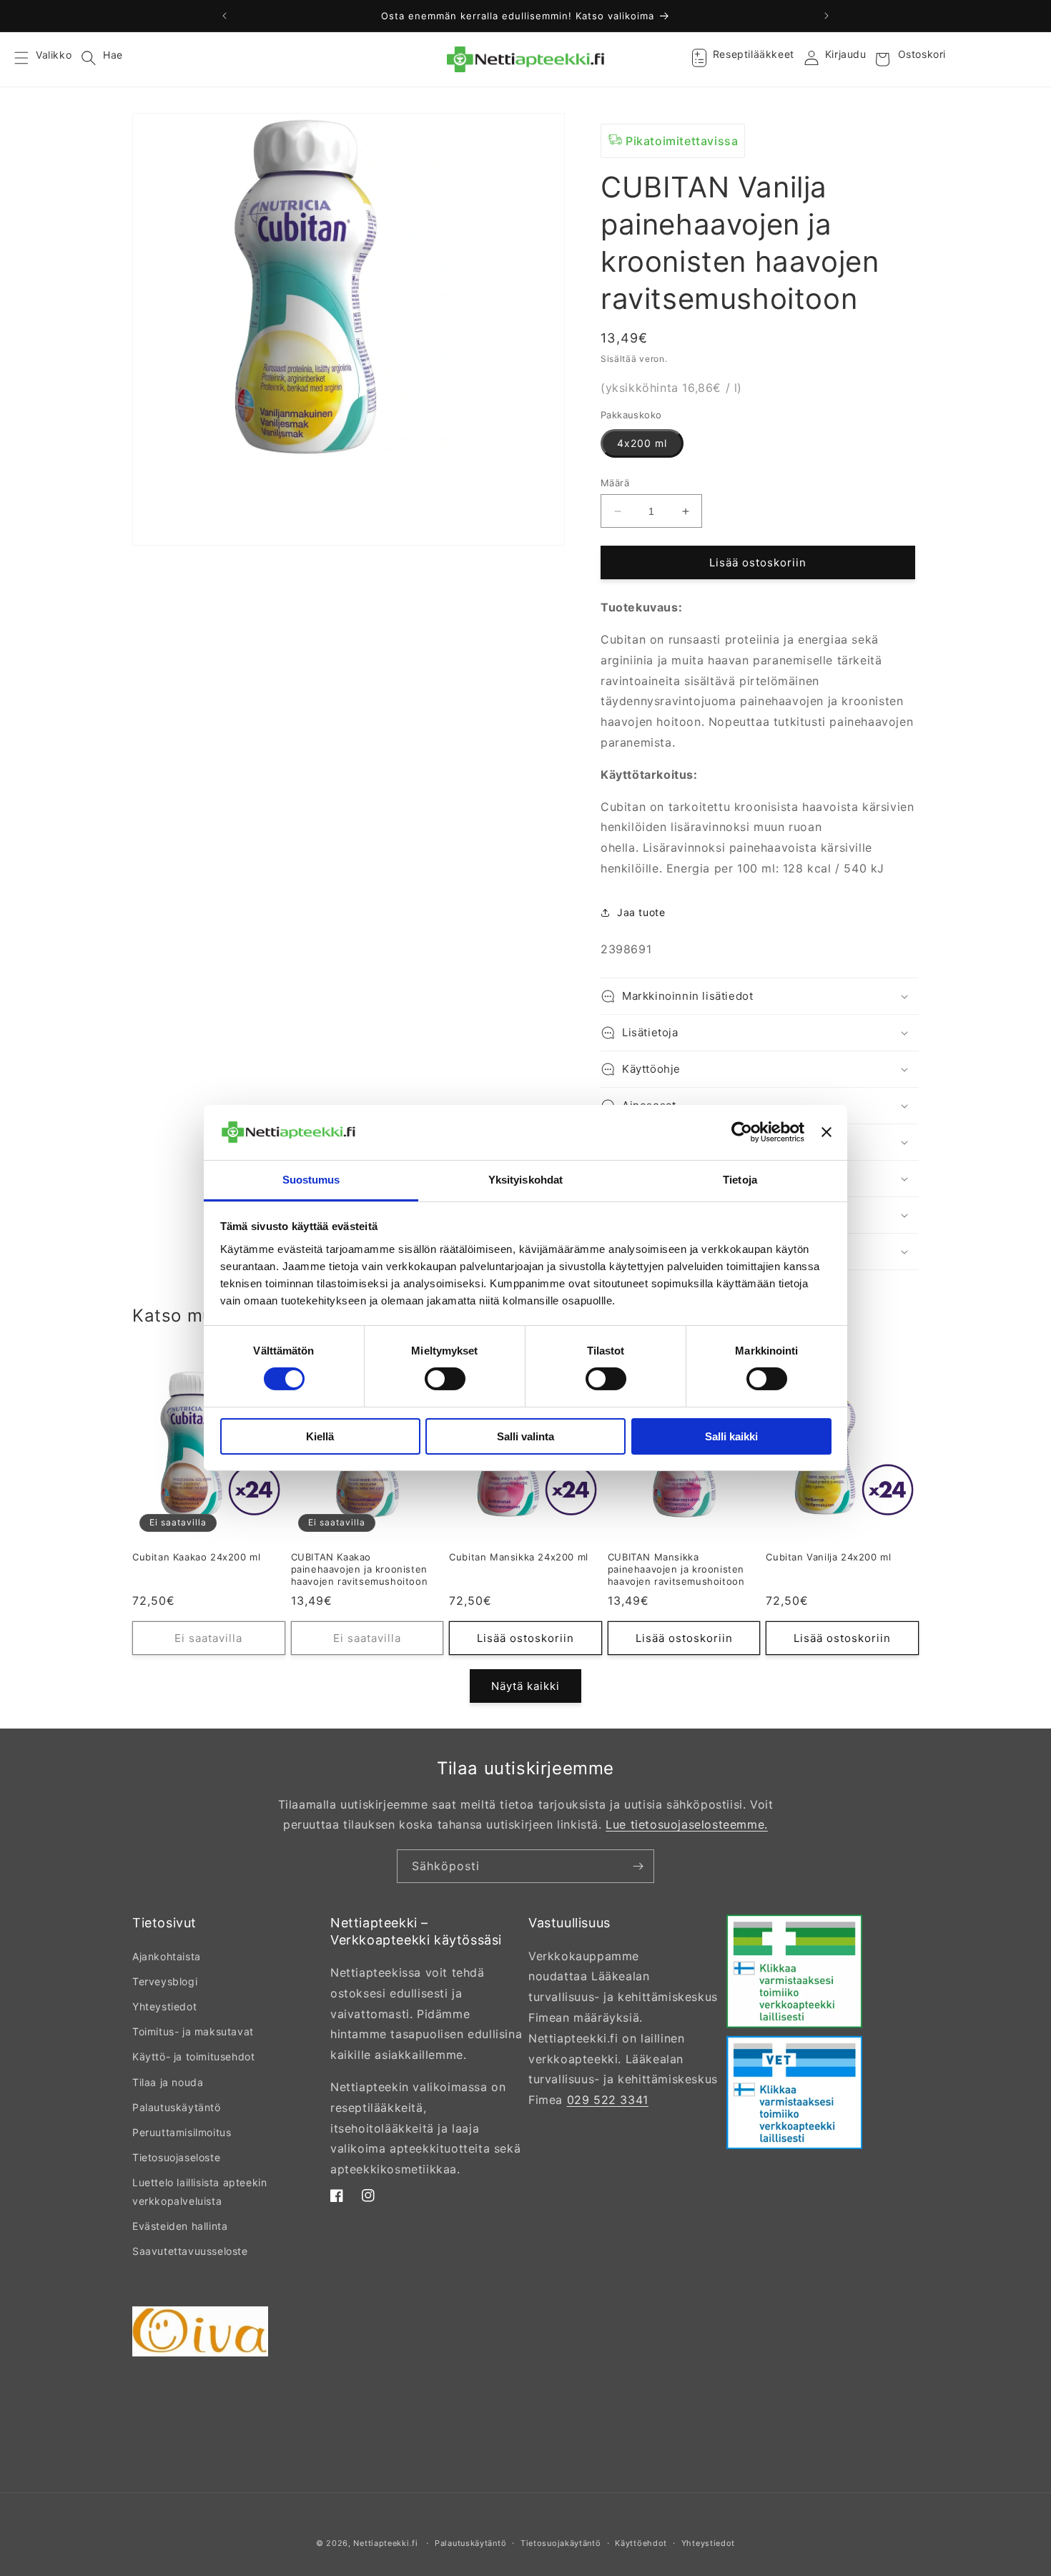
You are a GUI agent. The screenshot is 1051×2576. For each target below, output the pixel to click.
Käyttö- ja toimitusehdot (193, 2056)
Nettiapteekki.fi (385, 2543)
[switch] (445, 1379)
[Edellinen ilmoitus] (224, 16)
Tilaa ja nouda (168, 2082)
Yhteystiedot (164, 2006)
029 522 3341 (608, 2100)
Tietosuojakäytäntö (561, 2543)
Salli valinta (525, 1436)
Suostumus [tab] (311, 1180)
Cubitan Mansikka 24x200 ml (519, 1557)
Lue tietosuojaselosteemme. (687, 1824)
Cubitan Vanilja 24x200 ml (828, 1557)
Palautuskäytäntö (177, 2107)
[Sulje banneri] (827, 1132)
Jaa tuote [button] (641, 912)
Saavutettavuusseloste (190, 2251)
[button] (30, 59)
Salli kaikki (731, 1436)
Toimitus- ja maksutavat (193, 2031)
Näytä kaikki (525, 1686)
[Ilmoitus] (827, 16)
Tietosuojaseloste (176, 2157)
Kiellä (320, 1436)
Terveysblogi (165, 1981)
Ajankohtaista (167, 1956)
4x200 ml (642, 443)
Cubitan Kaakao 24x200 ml (196, 1557)
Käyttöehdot (641, 2543)
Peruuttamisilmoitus (182, 2132)
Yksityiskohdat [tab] (525, 1180)
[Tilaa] (638, 1866)
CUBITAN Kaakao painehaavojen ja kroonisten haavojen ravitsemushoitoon (360, 1569)
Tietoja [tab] (740, 1180)
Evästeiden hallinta (180, 2226)
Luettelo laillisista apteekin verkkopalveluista (199, 2191)
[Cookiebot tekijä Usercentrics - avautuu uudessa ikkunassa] (742, 1132)
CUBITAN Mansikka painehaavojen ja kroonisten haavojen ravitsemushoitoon (676, 1569)
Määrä (615, 483)
